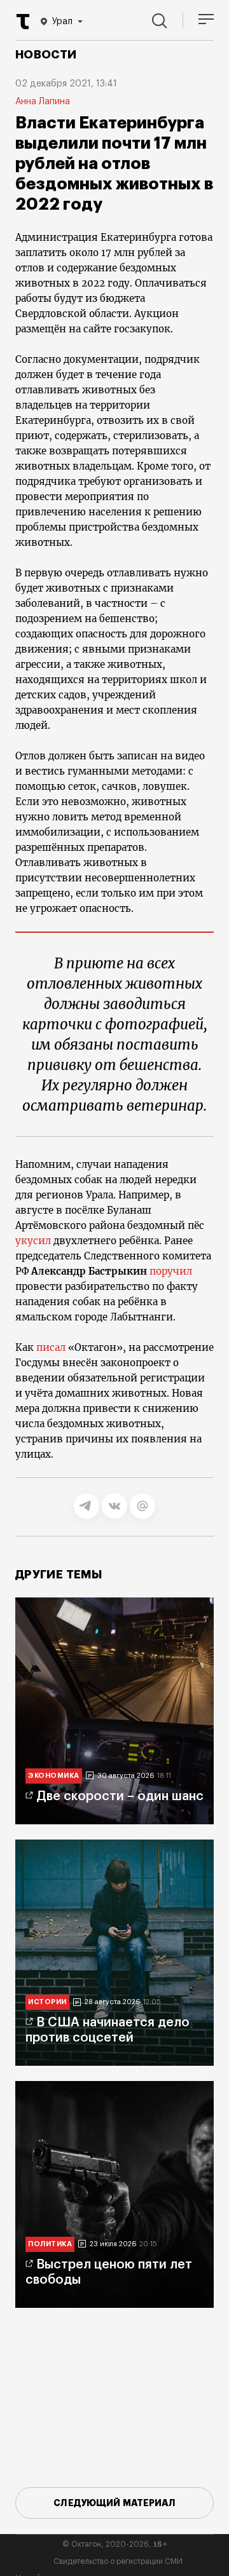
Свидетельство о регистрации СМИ (118, 2561)
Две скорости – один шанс (120, 1796)
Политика (50, 2244)
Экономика (54, 1776)
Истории (47, 2002)
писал (51, 1347)
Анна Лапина (43, 102)
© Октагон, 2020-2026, (115, 2544)
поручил (171, 1271)
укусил (33, 1241)
